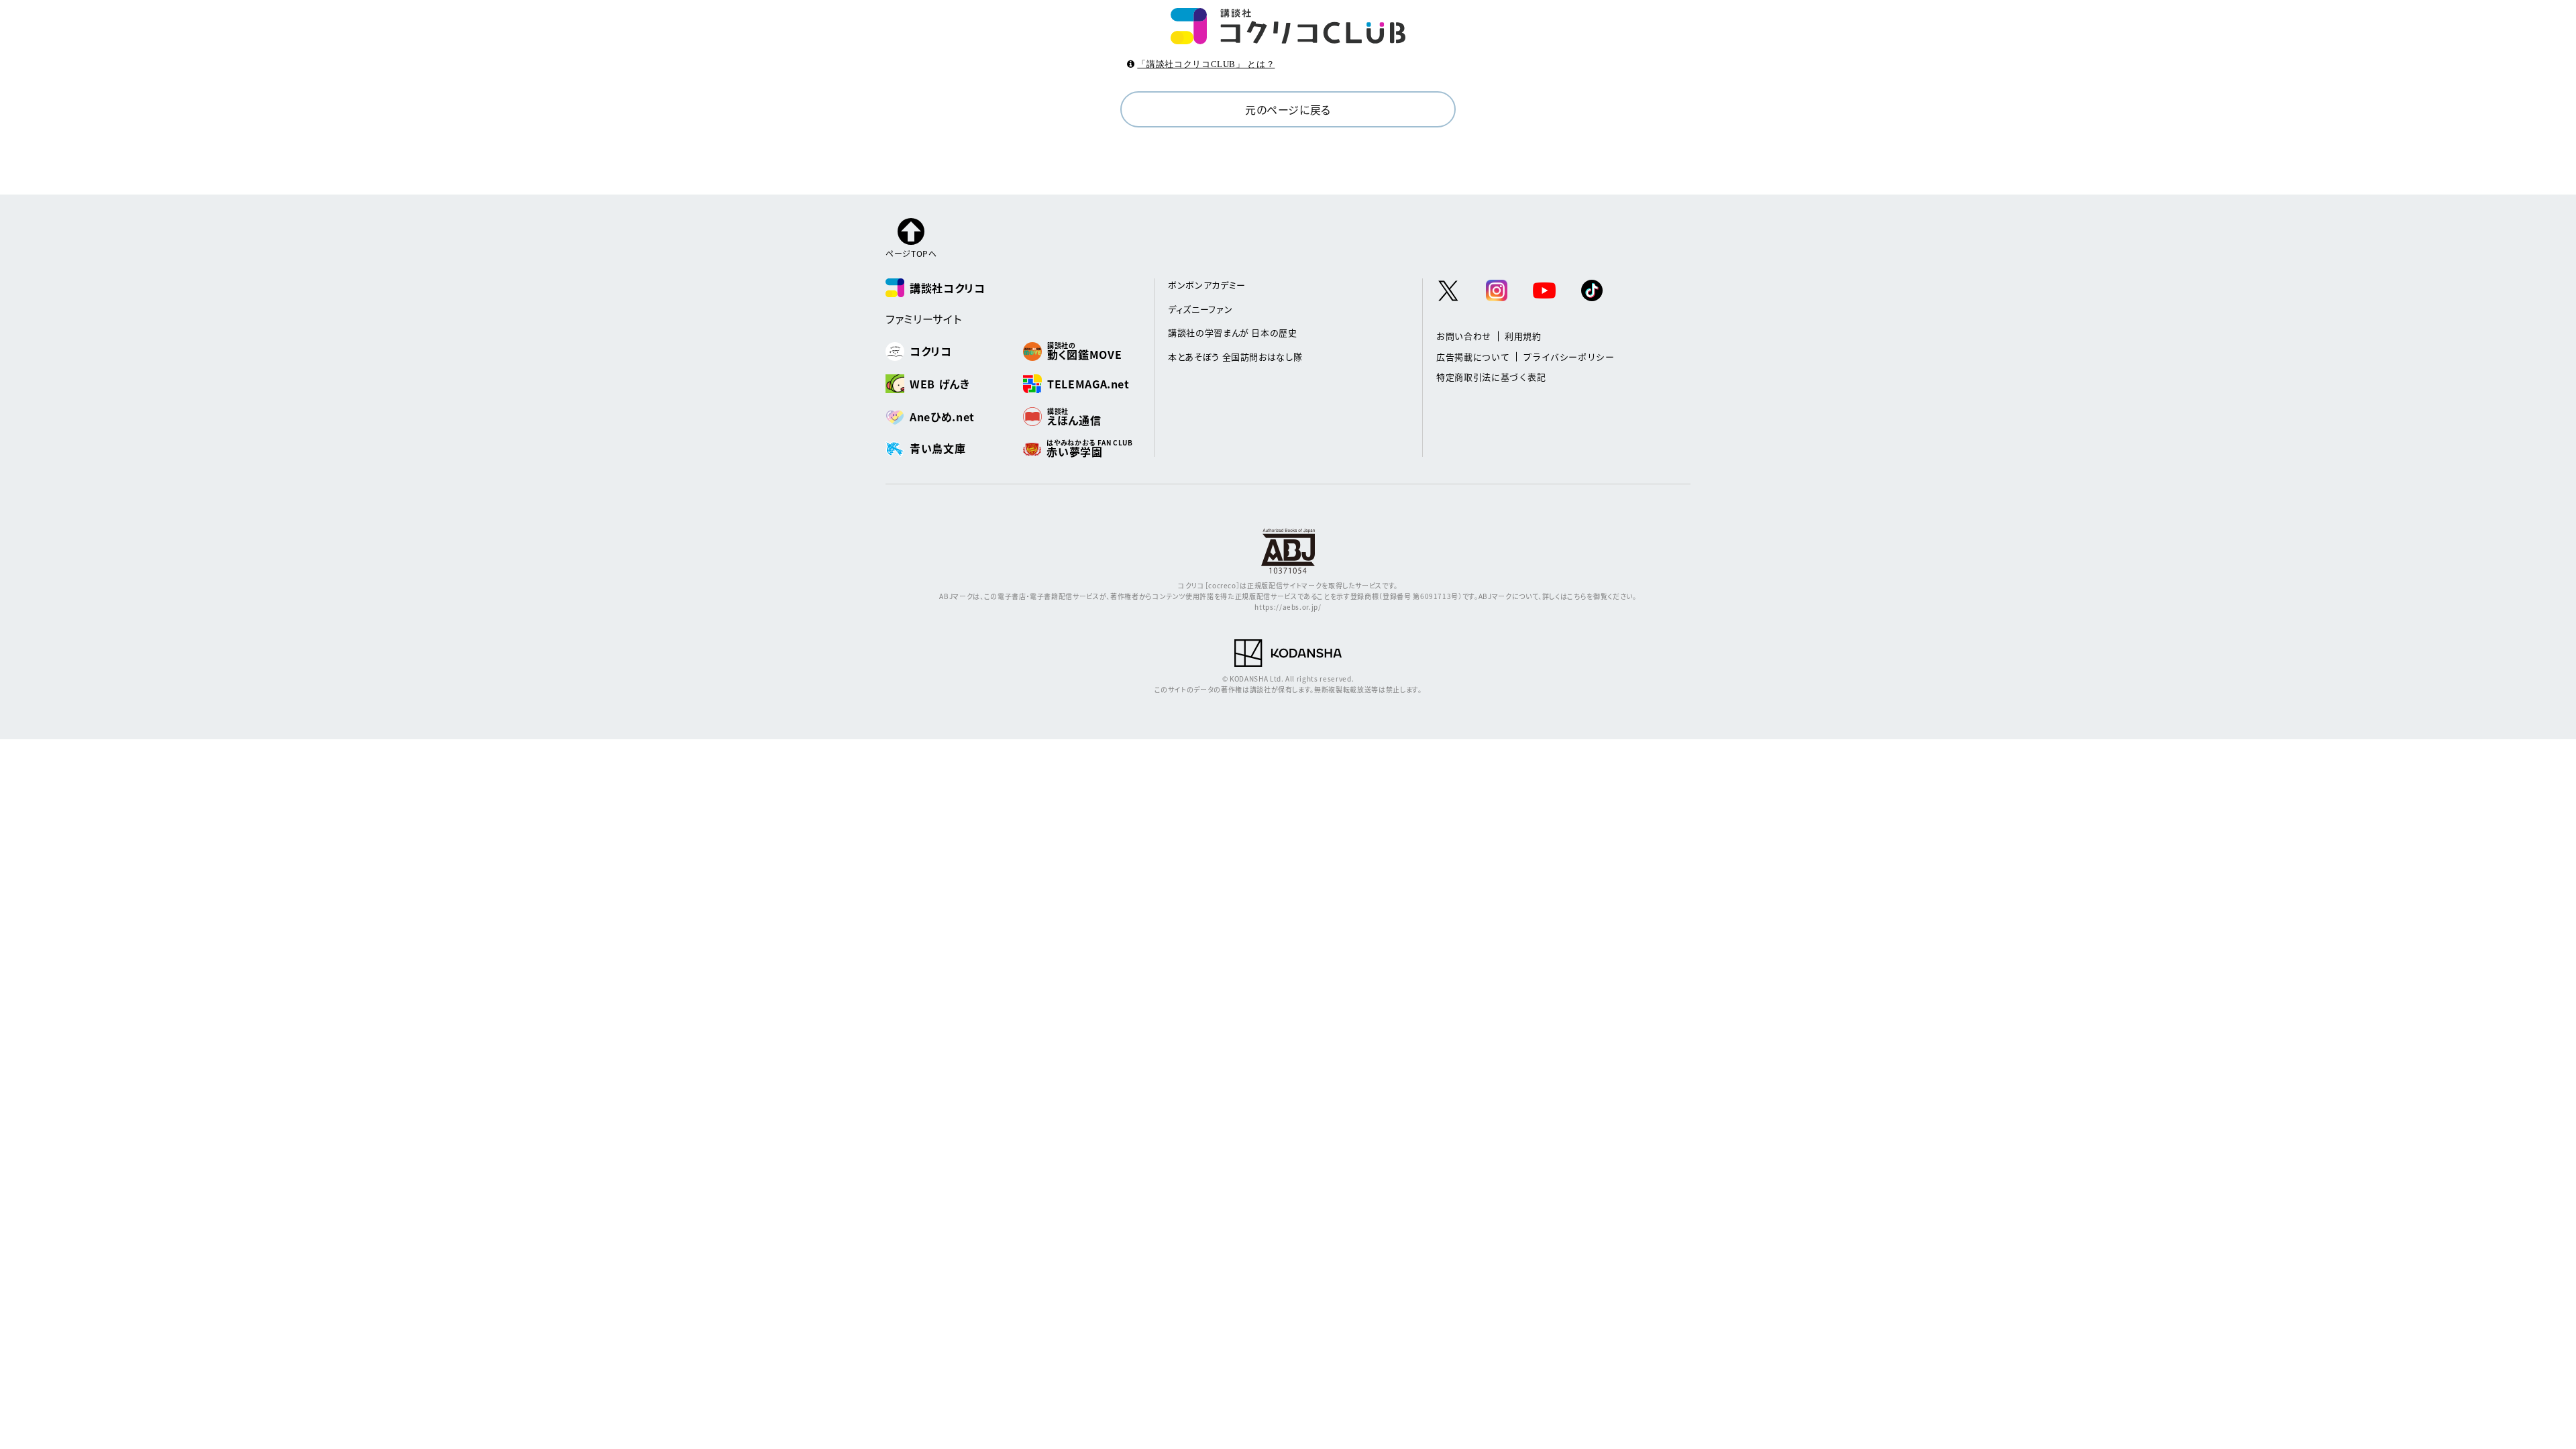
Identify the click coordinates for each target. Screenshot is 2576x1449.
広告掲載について (1473, 357)
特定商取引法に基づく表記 (1491, 377)
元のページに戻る (1288, 109)
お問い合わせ (1464, 336)
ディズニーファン (1200, 309)
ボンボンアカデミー (1207, 285)
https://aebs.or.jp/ (1288, 607)
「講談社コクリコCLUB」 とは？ (1206, 64)
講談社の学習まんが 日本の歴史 (1233, 332)
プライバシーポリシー (1569, 357)
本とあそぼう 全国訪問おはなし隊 (1235, 357)
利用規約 (1523, 336)
